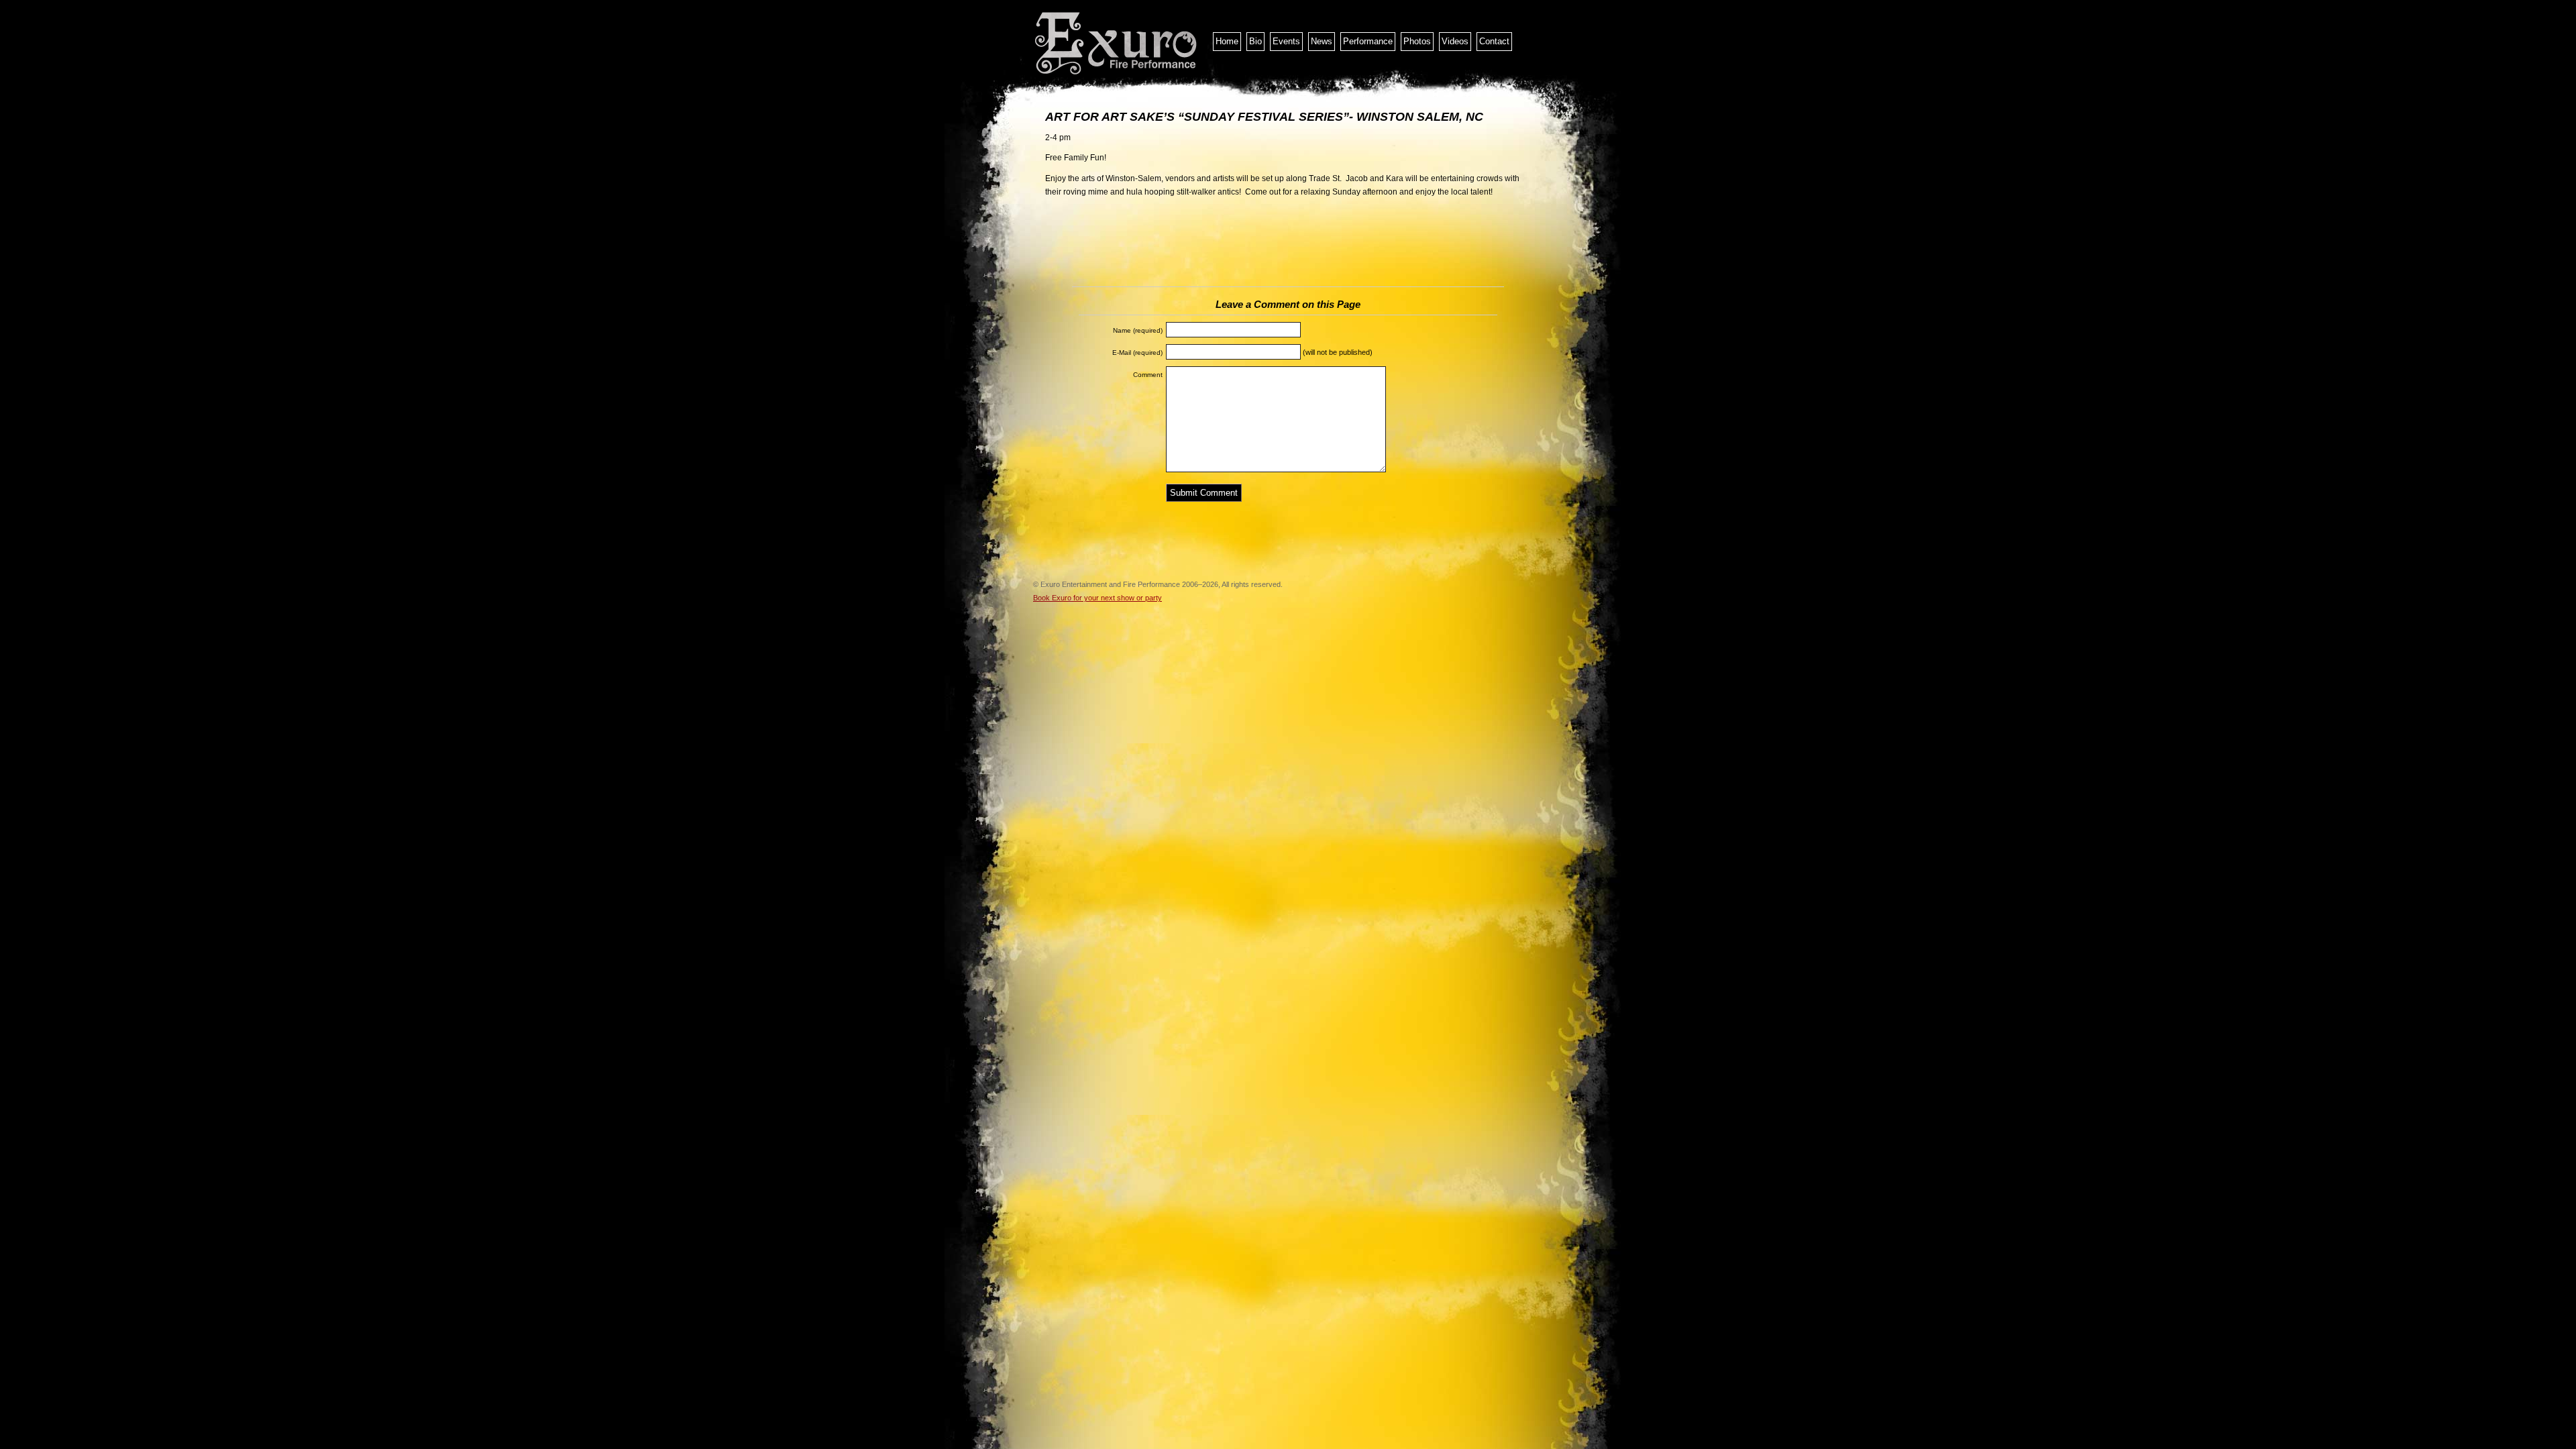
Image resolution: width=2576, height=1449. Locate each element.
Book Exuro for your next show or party (1097, 598)
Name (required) (1138, 330)
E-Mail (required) (1137, 353)
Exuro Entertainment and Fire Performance (1117, 44)
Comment (1148, 375)
